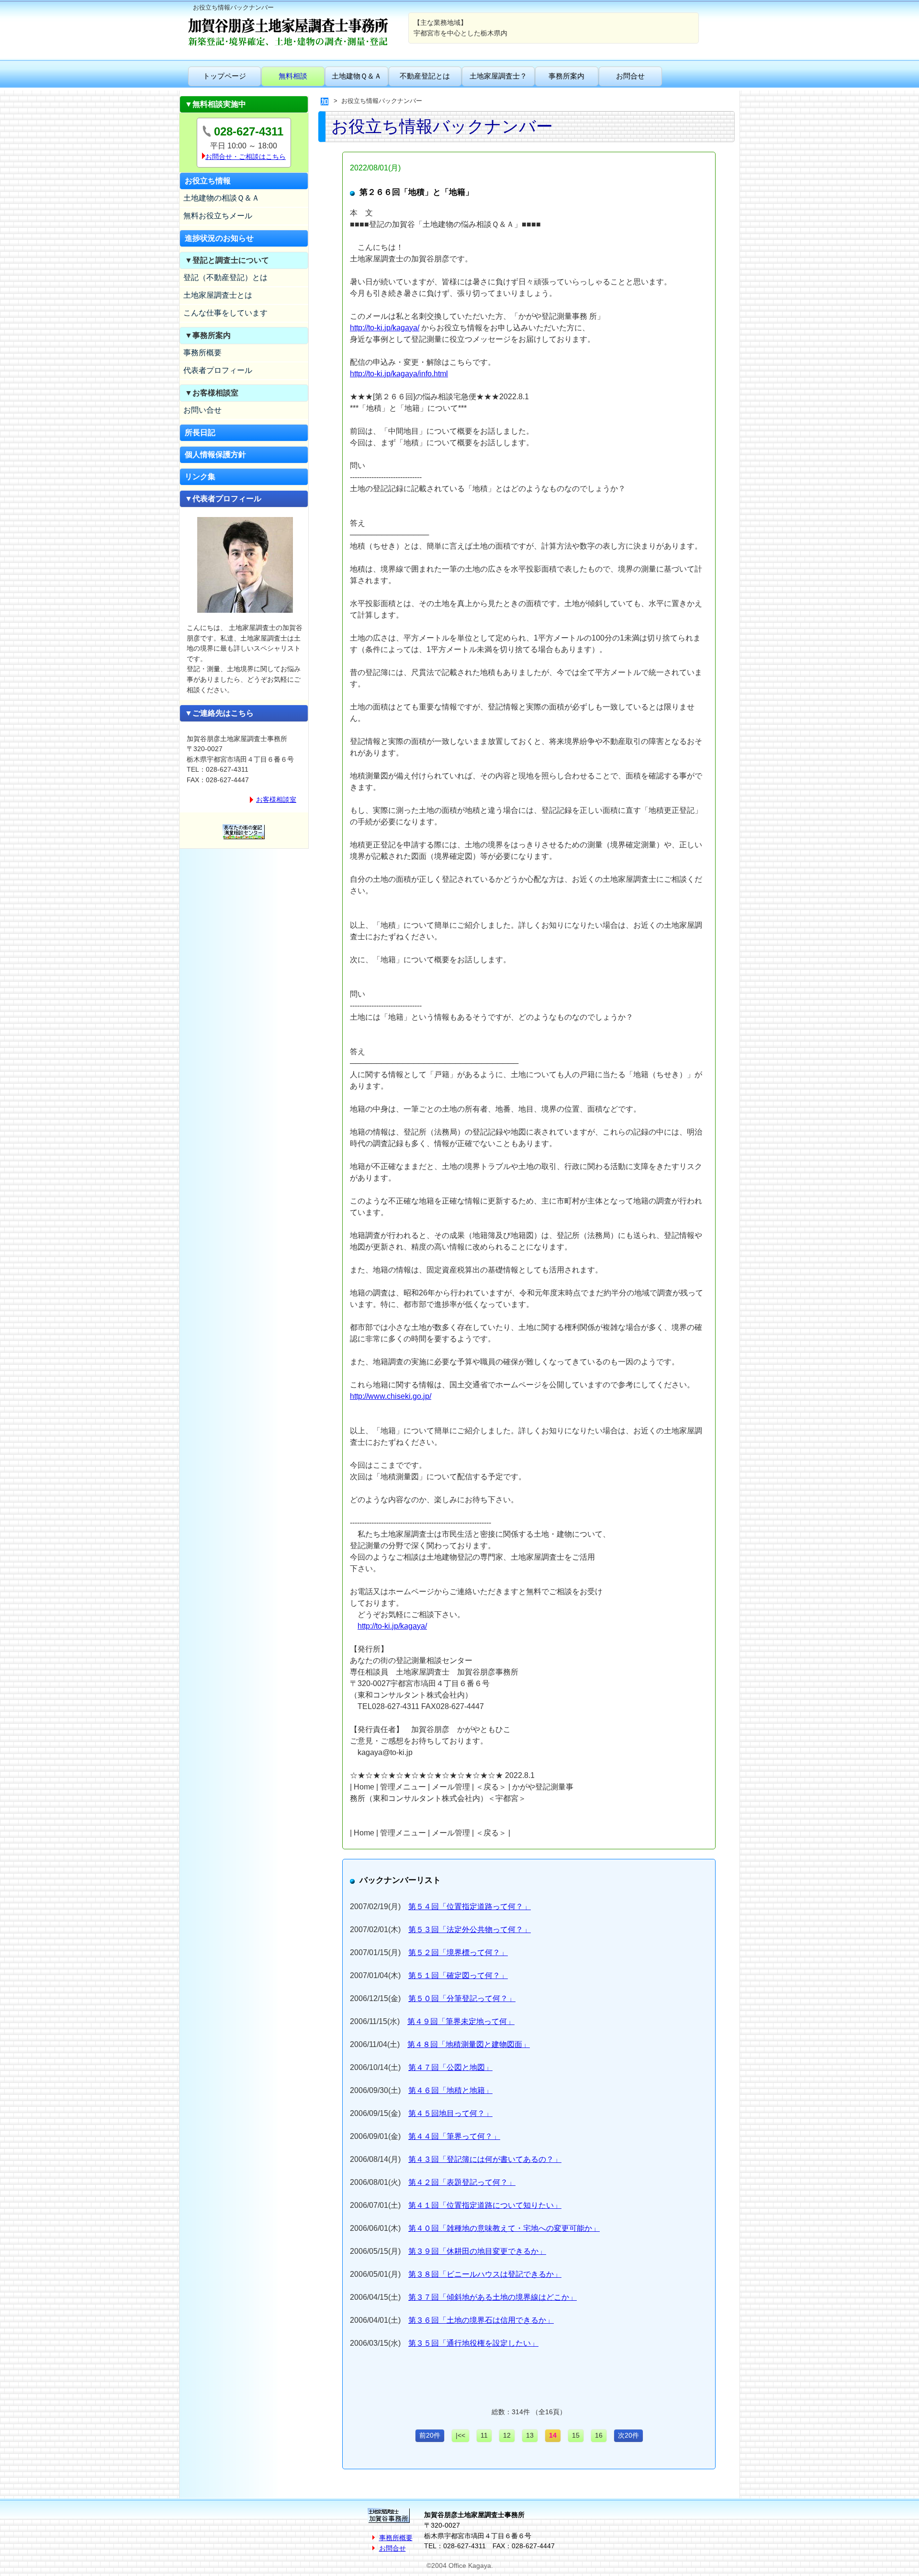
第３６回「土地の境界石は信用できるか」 (481, 2320)
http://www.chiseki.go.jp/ (391, 1396)
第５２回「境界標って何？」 (458, 1952)
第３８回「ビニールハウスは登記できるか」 (485, 2274)
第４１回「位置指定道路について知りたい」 (485, 2205)
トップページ (224, 76)
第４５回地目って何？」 (450, 2113)
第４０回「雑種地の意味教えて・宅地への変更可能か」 (504, 2228)
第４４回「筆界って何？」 (454, 2136)
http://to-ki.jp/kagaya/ (385, 328)
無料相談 (293, 76)
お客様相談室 (276, 799)
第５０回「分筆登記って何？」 (462, 1998)
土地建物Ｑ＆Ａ (357, 76)
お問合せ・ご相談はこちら (246, 157)
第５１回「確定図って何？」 (458, 1975)
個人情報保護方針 (215, 455)
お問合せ (630, 76)
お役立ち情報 (208, 181)
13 (530, 2435)
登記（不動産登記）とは (225, 277)
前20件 (430, 2435)
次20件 (628, 2435)
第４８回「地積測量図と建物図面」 (469, 2044)
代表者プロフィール (218, 370)
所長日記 (200, 433)
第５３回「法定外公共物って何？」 (470, 1929)
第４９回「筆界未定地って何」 (461, 2021)
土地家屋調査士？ (498, 76)
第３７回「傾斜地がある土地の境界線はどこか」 (493, 2297)
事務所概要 (202, 353)
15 (576, 2435)
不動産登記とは (425, 76)
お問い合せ (202, 410)
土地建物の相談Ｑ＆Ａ (221, 198)
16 (599, 2435)
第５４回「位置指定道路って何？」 (470, 1907)
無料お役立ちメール (218, 216)
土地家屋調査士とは (218, 295)
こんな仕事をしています (225, 313)
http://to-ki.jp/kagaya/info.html (399, 374)
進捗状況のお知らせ (219, 238)
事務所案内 (566, 76)
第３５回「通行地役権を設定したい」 (473, 2343)
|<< (460, 2435)
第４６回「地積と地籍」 (450, 2090)
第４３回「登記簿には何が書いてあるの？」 (485, 2159)
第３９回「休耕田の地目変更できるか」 (477, 2251)
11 (484, 2435)
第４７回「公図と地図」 (450, 2067)
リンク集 (200, 477)
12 (507, 2435)
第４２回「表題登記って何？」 (462, 2182)
